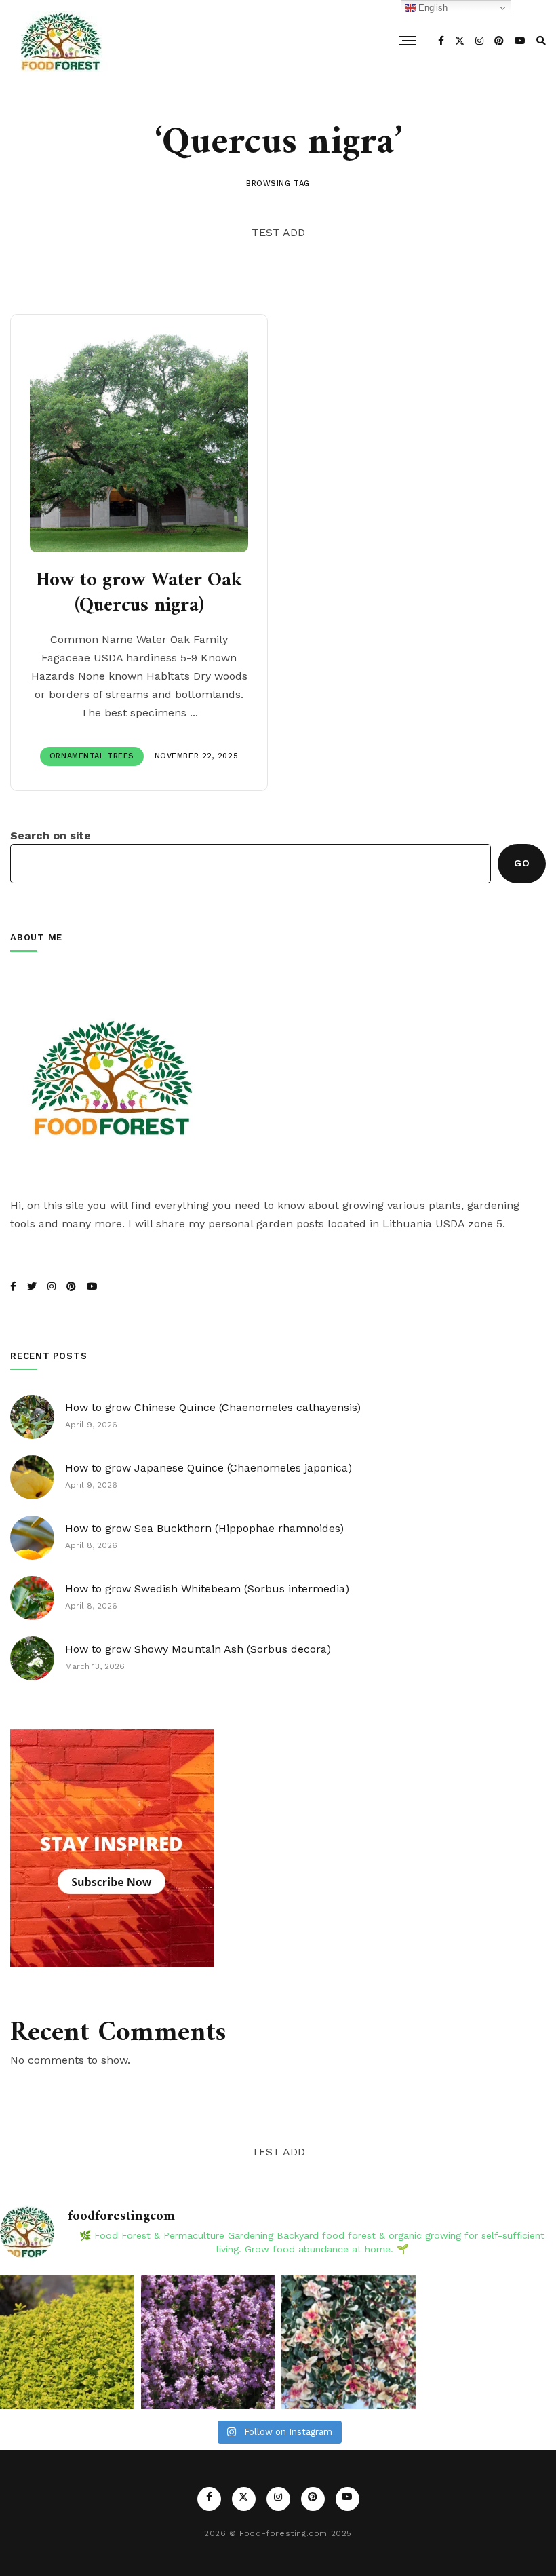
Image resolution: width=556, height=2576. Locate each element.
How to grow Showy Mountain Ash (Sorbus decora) (198, 1649)
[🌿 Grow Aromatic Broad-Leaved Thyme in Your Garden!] (208, 2343)
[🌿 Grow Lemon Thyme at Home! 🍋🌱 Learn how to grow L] (67, 2343)
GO (522, 863)
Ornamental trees (92, 756)
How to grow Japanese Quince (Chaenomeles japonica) (209, 1468)
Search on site (51, 835)
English (432, 8)
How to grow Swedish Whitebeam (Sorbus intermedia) (207, 1589)
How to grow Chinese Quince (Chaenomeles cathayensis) (213, 1407)
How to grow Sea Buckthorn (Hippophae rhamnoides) (204, 1528)
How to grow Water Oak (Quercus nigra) (139, 594)
